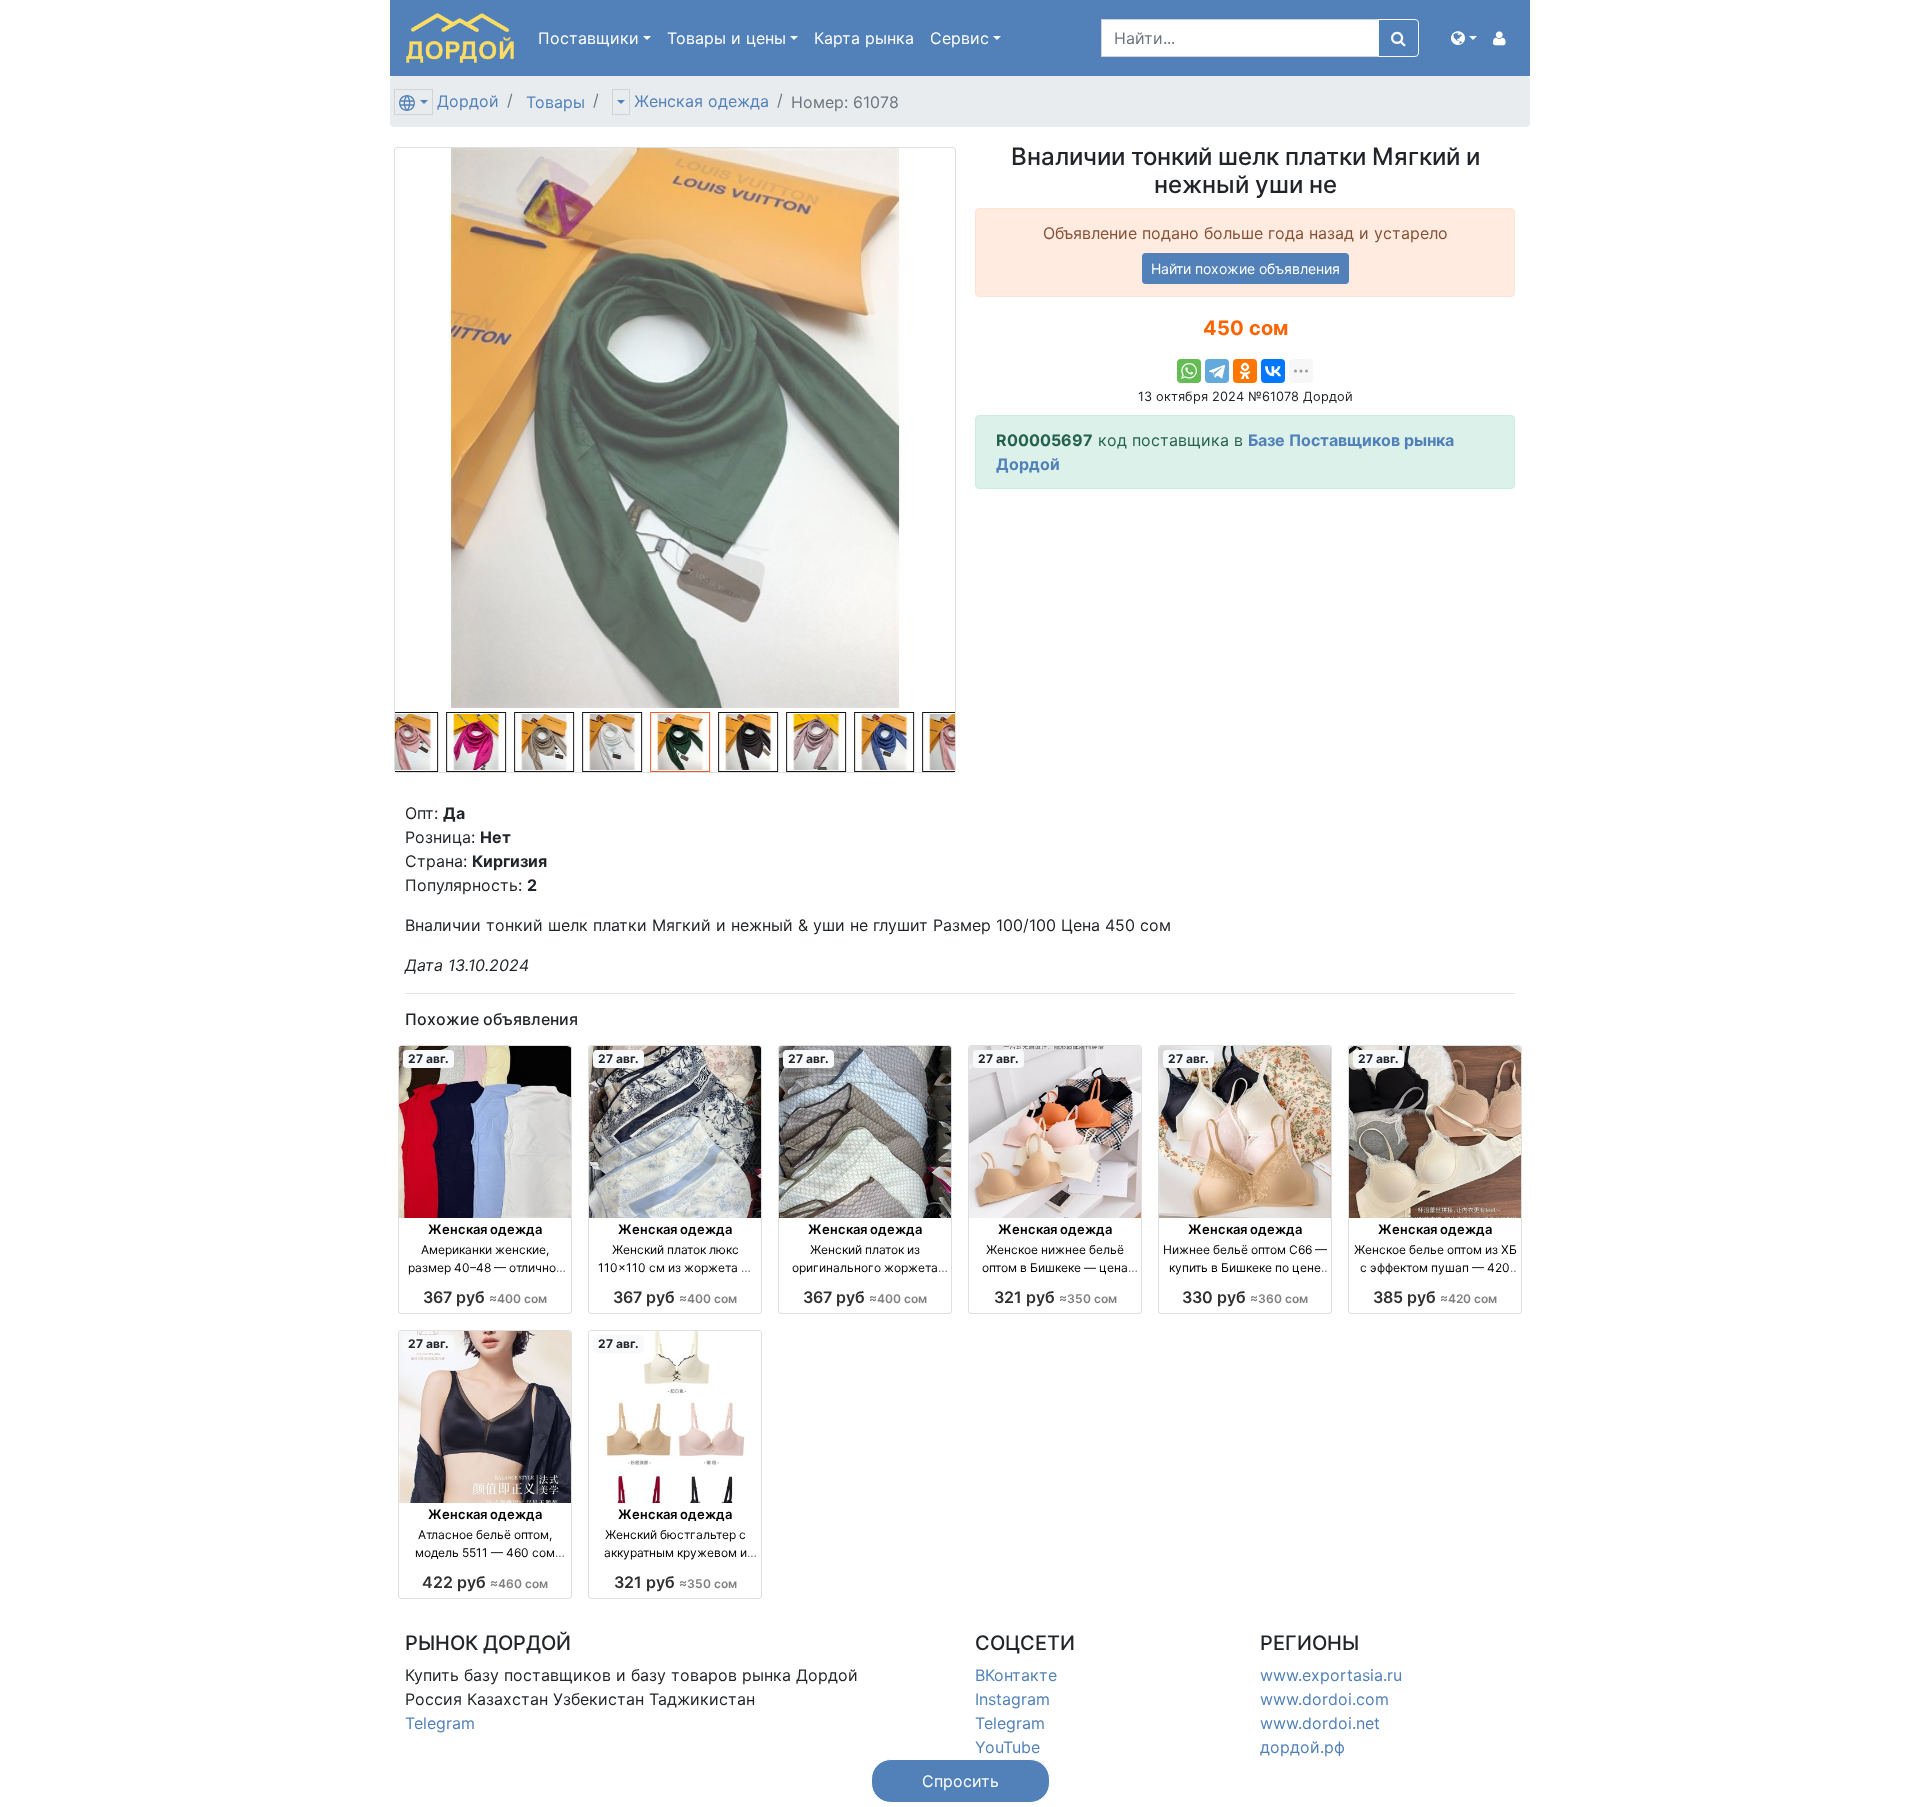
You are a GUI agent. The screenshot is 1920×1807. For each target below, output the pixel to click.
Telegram (440, 1723)
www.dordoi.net (1320, 1723)
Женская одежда (701, 101)
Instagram (1012, 1699)
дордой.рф (1302, 1747)
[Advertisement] (1245, 645)
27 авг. (428, 1058)
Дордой (468, 101)
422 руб (485, 1582)
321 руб (1055, 1297)
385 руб (1435, 1297)
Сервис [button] (959, 38)
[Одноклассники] (1245, 371)
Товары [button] (726, 38)
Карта (864, 38)
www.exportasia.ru (1331, 1675)
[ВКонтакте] (1273, 371)
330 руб (1245, 1297)
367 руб (485, 1297)
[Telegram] (1217, 371)
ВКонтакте (1016, 1675)
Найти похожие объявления (1245, 268)
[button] (1464, 38)
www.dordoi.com (1324, 1699)
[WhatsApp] (1189, 371)
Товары (555, 102)
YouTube (1007, 1747)
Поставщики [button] (588, 38)
